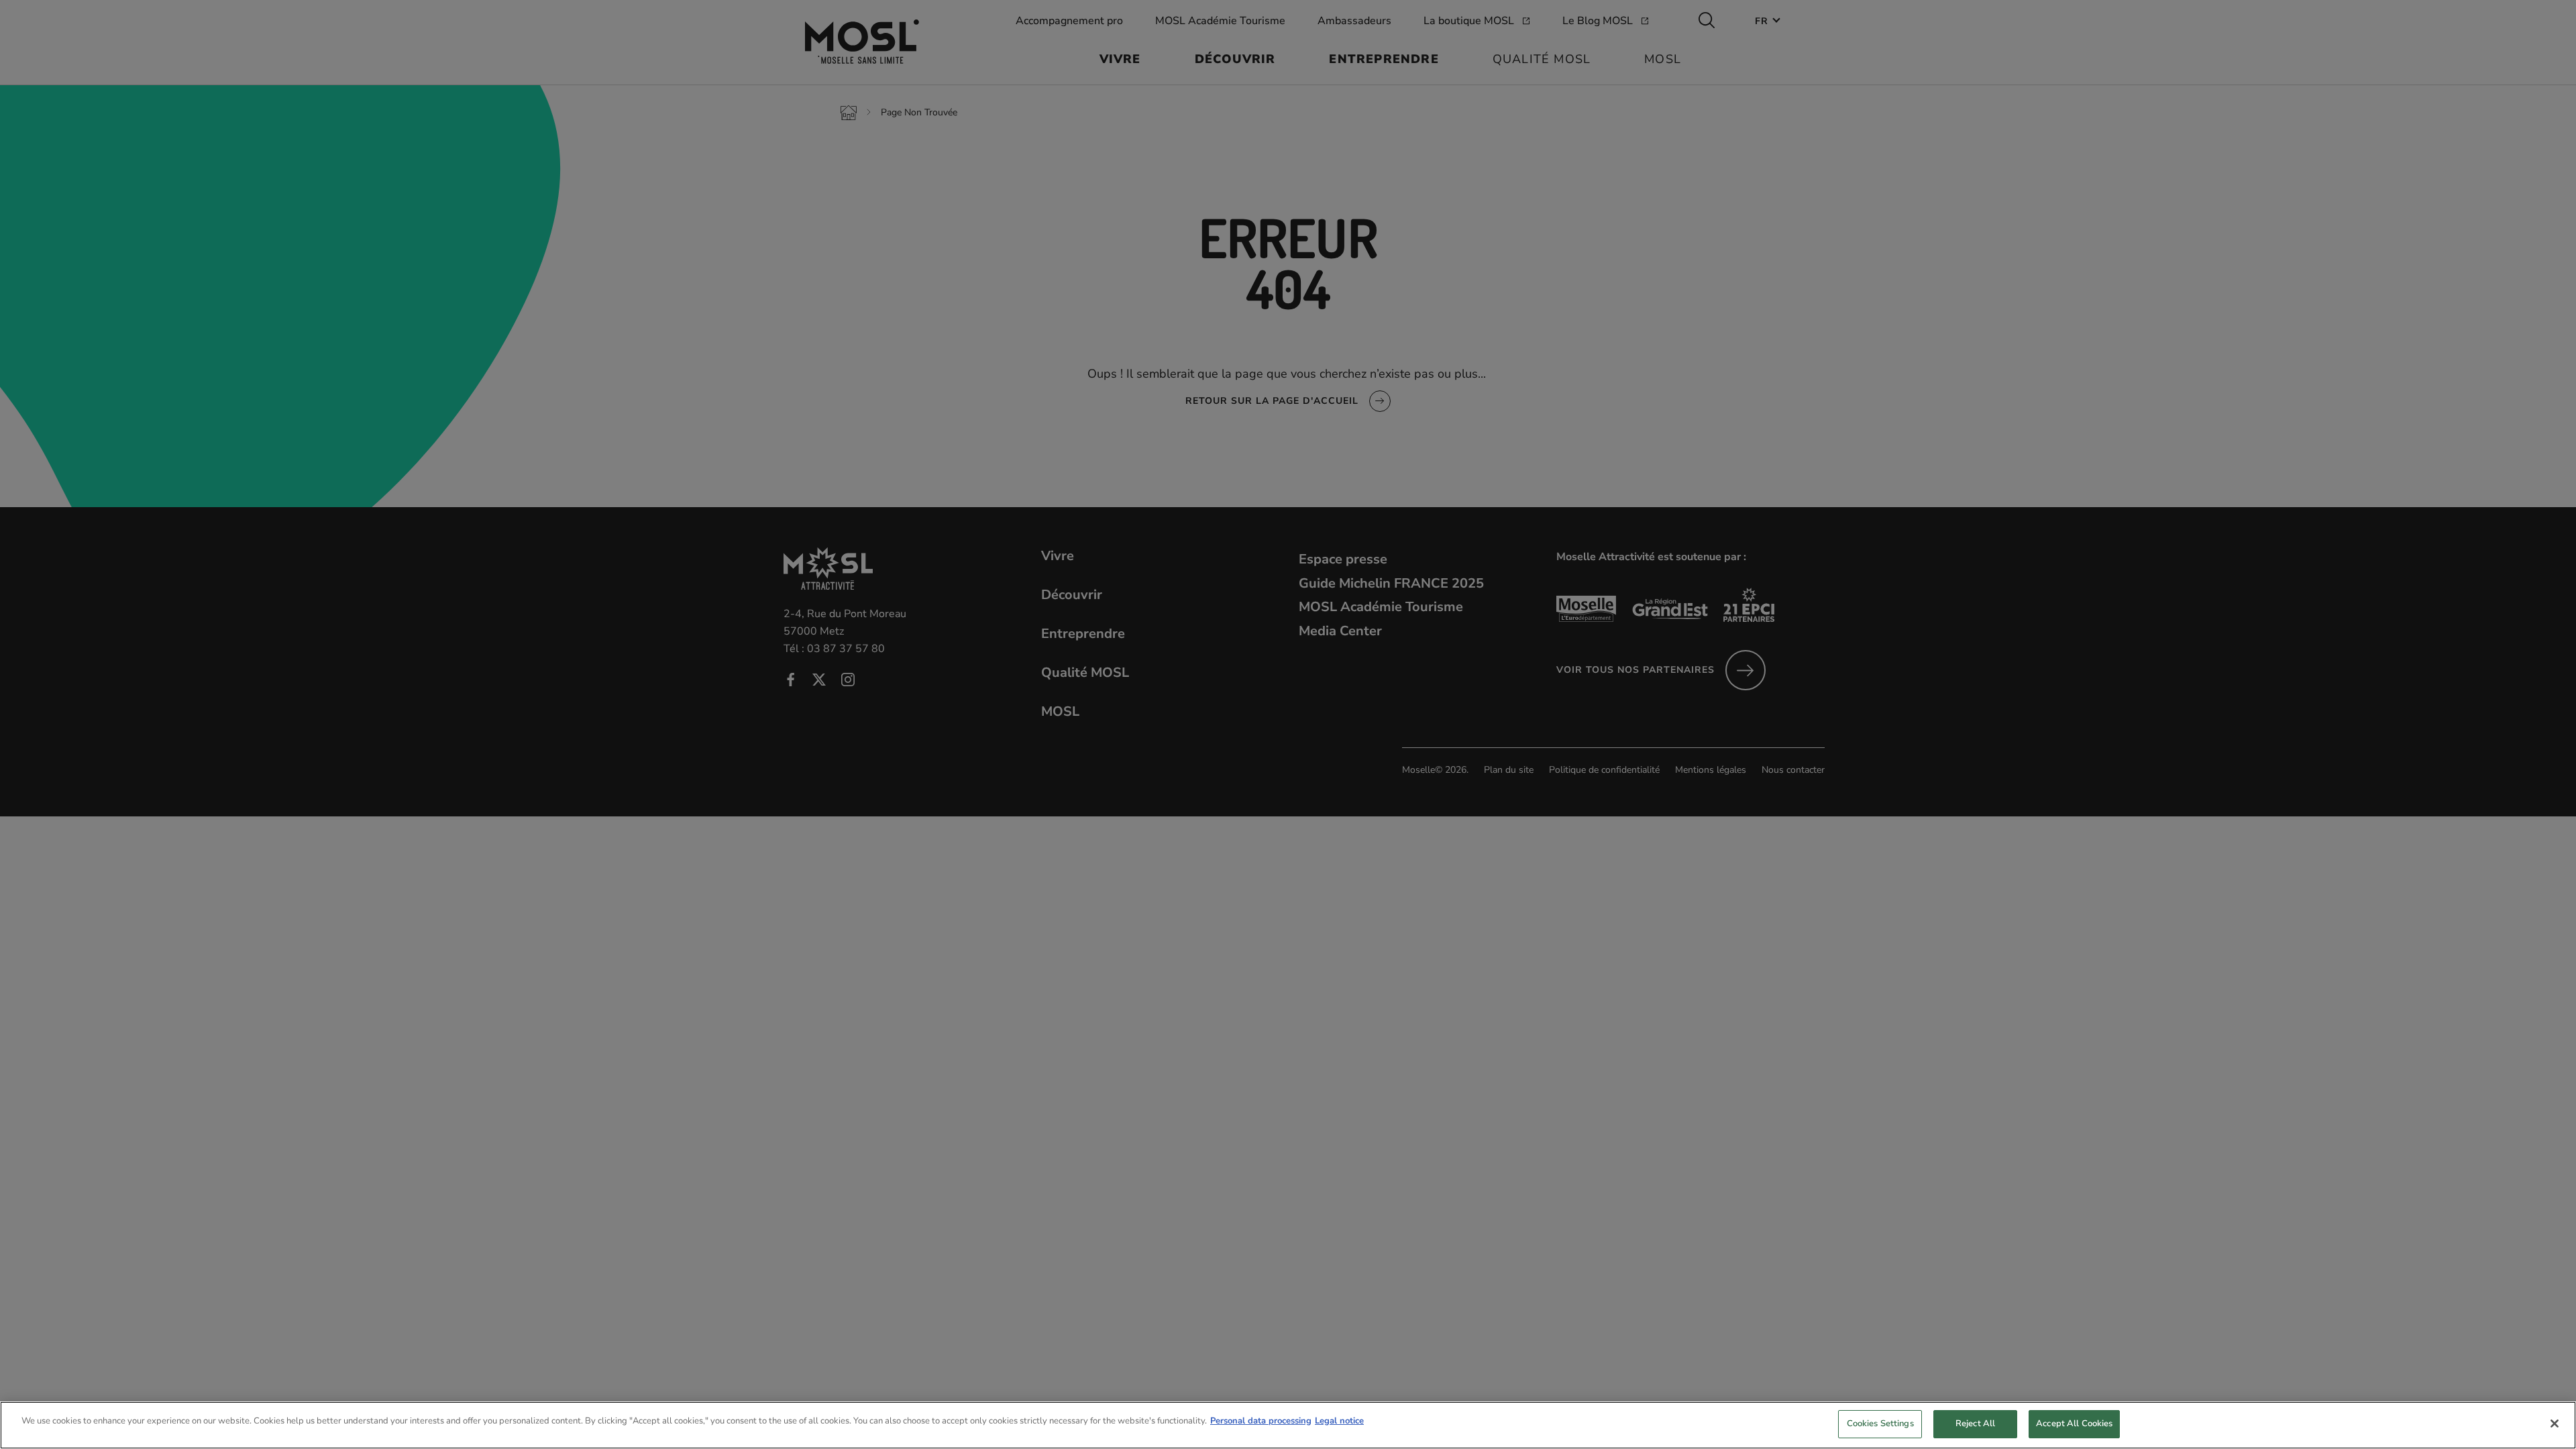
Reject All (1975, 1424)
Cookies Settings (1880, 1424)
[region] (1288, 1425)
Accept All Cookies (2074, 1424)
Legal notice (1339, 1421)
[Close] (2555, 1424)
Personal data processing (1261, 1421)
